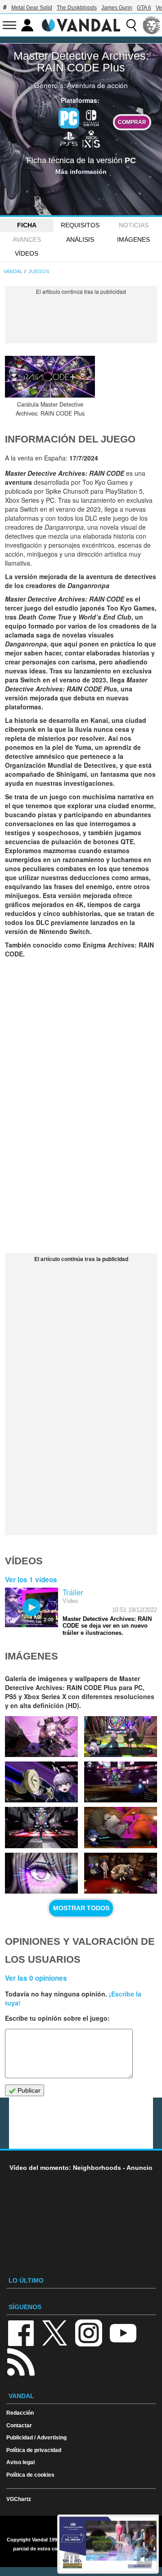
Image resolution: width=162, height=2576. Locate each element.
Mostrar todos (81, 1908)
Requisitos (80, 225)
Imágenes (133, 239)
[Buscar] (131, 25)
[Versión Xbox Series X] (91, 138)
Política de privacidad (34, 2450)
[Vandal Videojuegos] (81, 24)
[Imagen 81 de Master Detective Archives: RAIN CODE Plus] (41, 1827)
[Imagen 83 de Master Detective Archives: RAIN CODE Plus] (41, 1782)
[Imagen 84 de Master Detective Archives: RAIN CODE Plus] (121, 1737)
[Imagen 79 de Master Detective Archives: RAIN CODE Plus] (41, 1873)
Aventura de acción (97, 85)
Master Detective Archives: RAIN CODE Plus (81, 62)
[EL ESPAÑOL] (152, 25)
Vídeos (27, 253)
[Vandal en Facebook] (21, 2333)
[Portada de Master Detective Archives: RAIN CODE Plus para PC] (50, 377)
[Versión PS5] (69, 138)
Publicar (28, 2090)
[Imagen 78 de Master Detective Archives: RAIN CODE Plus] (121, 1873)
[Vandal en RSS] (21, 2361)
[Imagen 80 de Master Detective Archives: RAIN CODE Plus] (121, 1827)
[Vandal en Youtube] (123, 2333)
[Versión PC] (69, 118)
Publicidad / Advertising (36, 2437)
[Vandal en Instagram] (89, 2333)
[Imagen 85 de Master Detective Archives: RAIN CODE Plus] (41, 1737)
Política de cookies (30, 2475)
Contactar (19, 2425)
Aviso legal (20, 2462)
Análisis (80, 239)
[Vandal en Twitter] (55, 2333)
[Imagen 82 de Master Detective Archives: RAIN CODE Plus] (121, 1782)
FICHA (27, 225)
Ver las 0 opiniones (36, 1978)
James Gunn (117, 8)
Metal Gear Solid (32, 8)
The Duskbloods (77, 8)
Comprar (132, 122)
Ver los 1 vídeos (31, 1580)
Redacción (20, 2413)
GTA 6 (144, 8)
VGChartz (19, 2499)
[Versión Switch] (91, 117)
